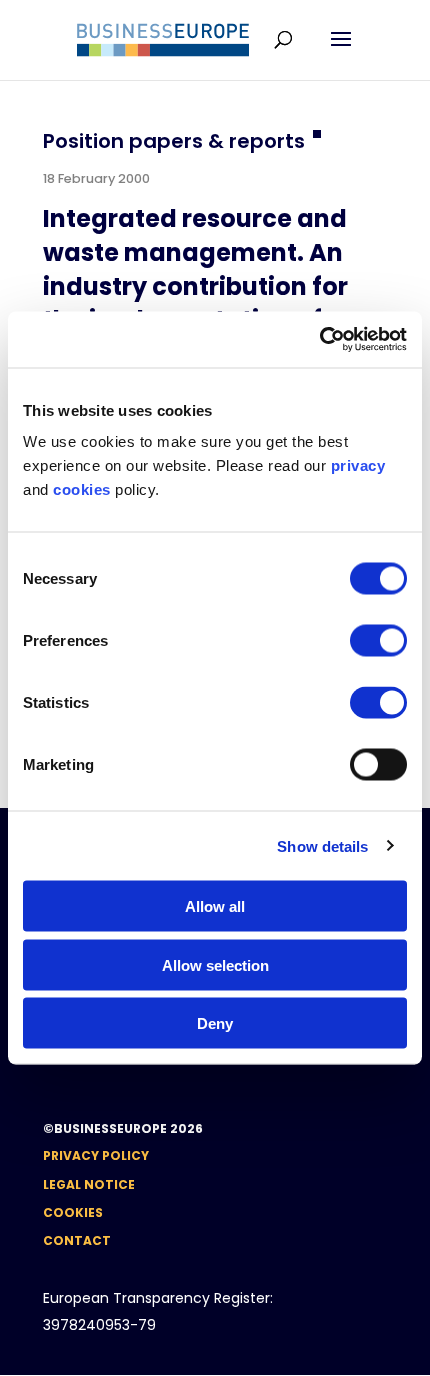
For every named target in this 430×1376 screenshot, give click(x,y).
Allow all (215, 906)
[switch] (378, 641)
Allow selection (215, 964)
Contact (77, 1240)
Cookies (73, 1212)
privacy (358, 465)
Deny (215, 1023)
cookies (82, 489)
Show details (322, 845)
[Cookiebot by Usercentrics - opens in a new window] (319, 340)
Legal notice (89, 1184)
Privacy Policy (96, 1155)
